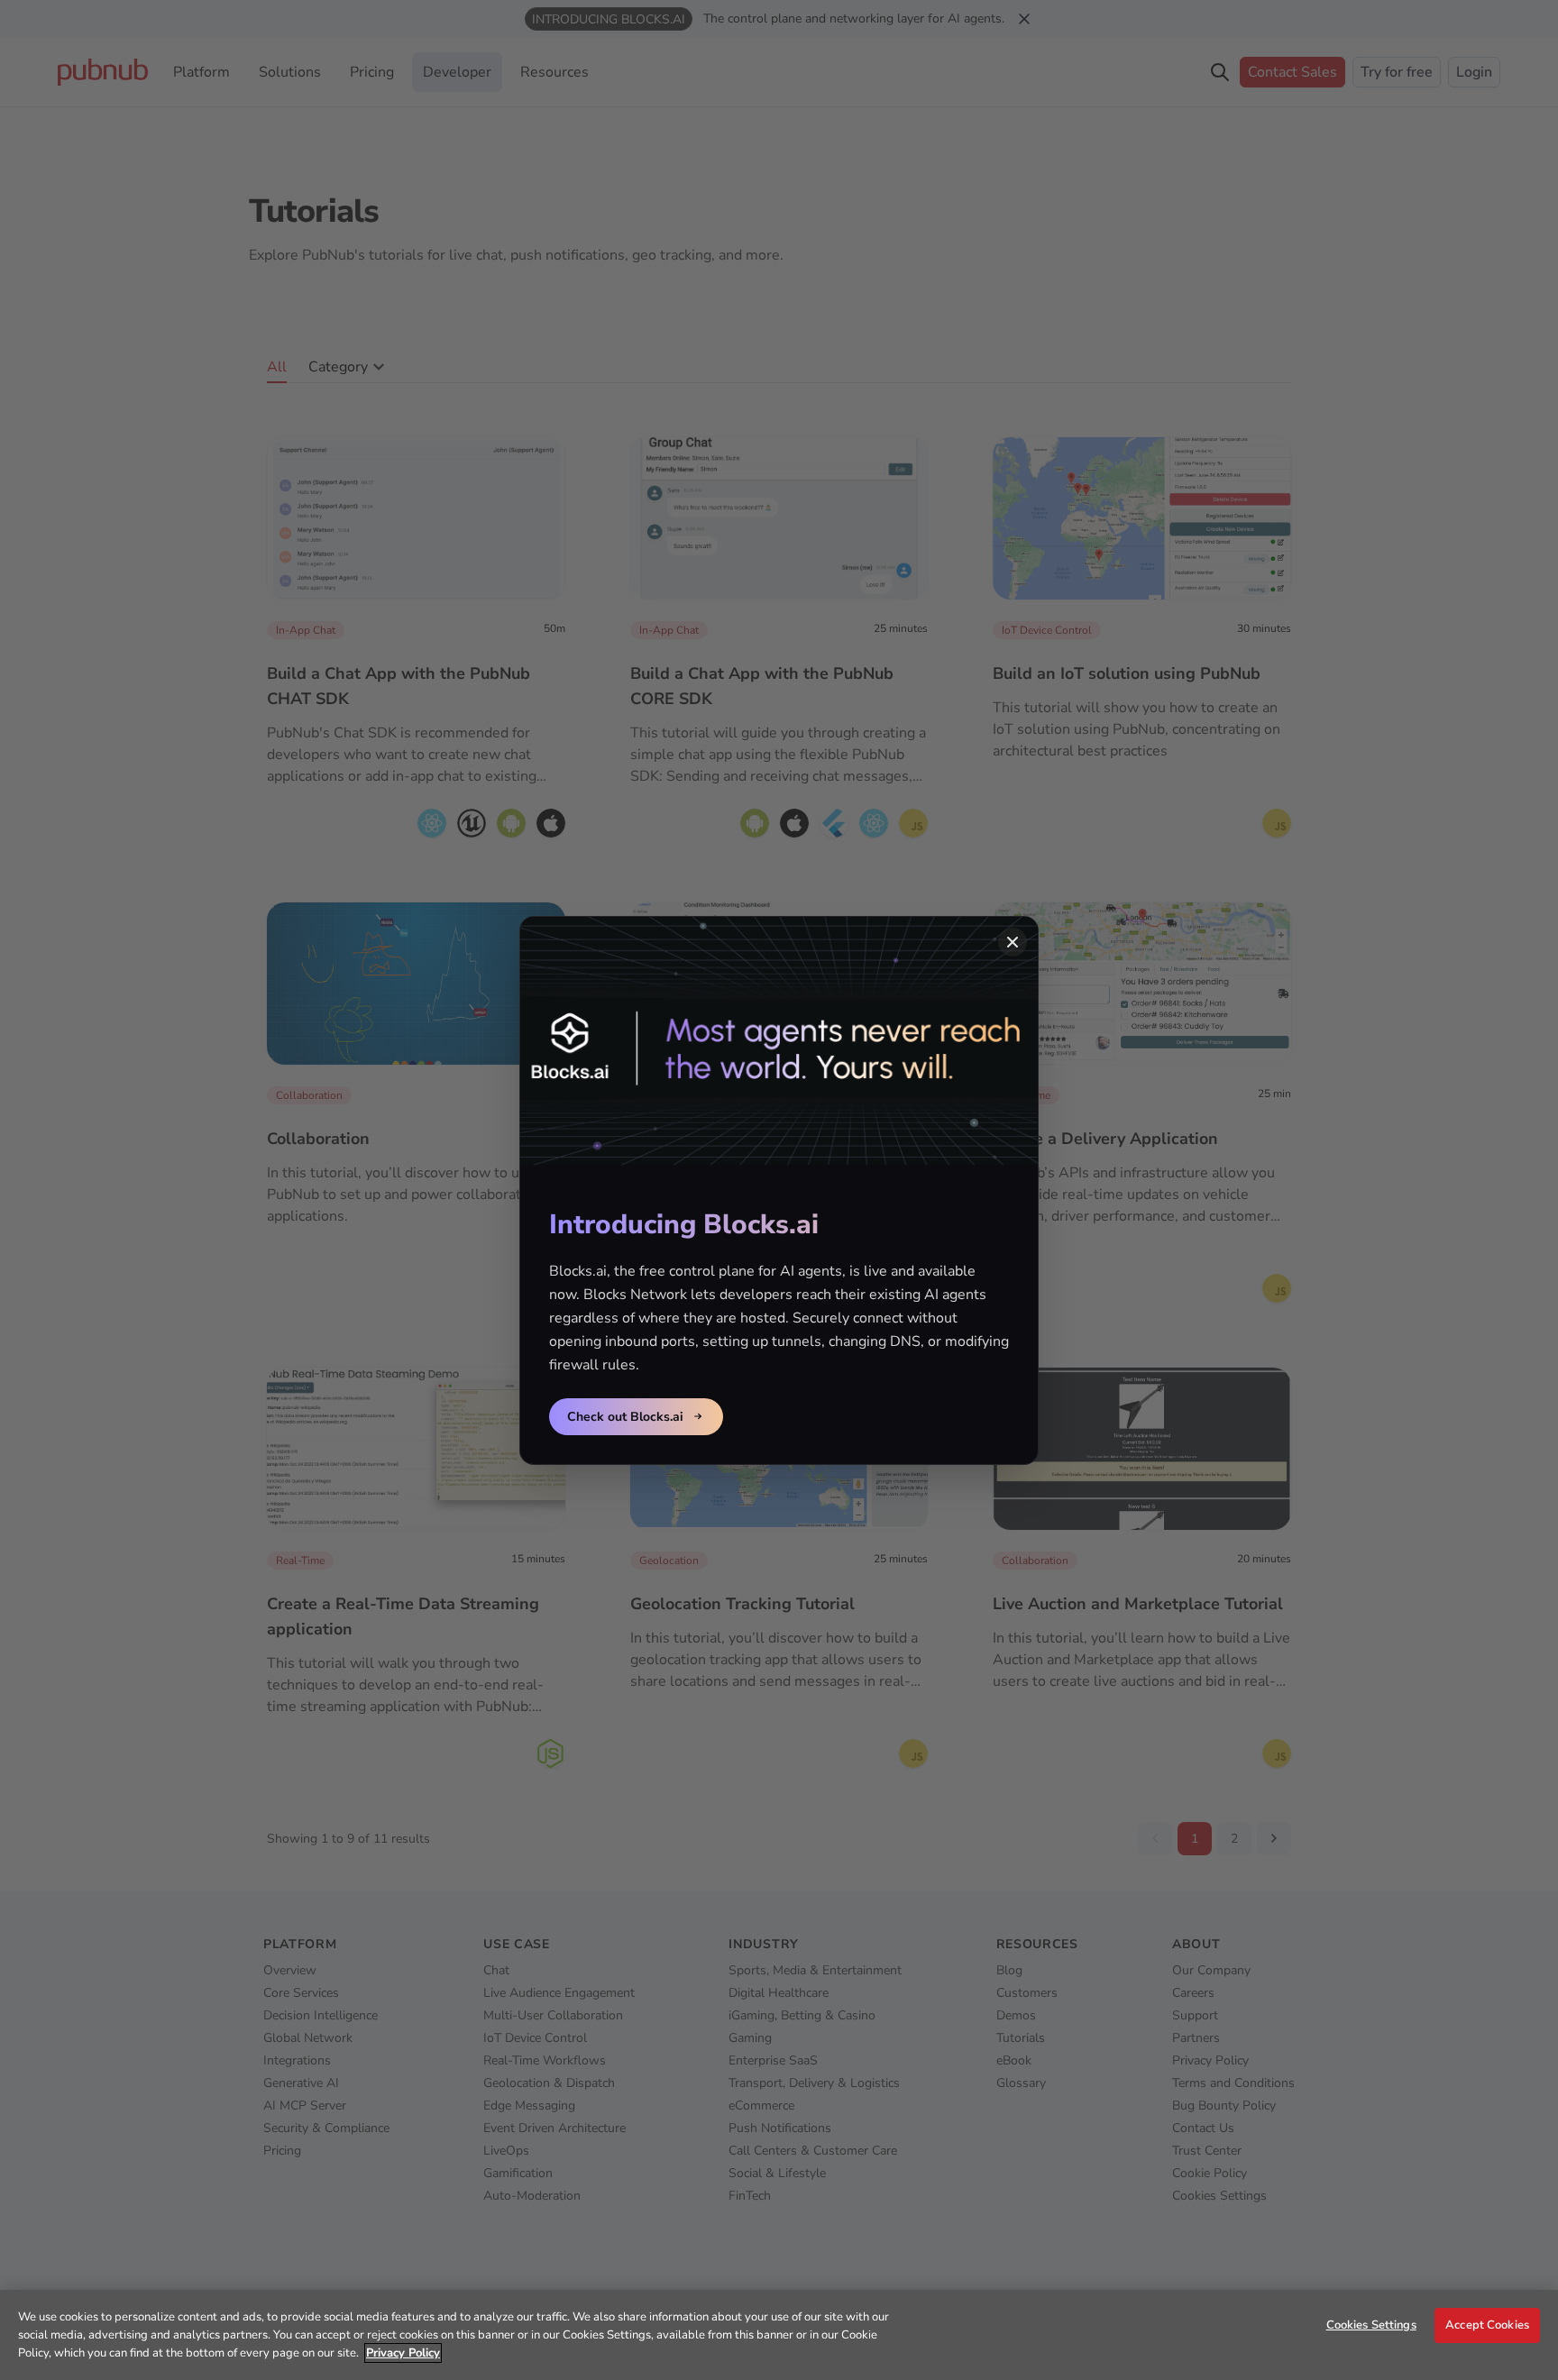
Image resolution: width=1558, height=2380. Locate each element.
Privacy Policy (403, 2353)
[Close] (1013, 942)
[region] (779, 2335)
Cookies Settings (1371, 2325)
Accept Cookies (1487, 2325)
